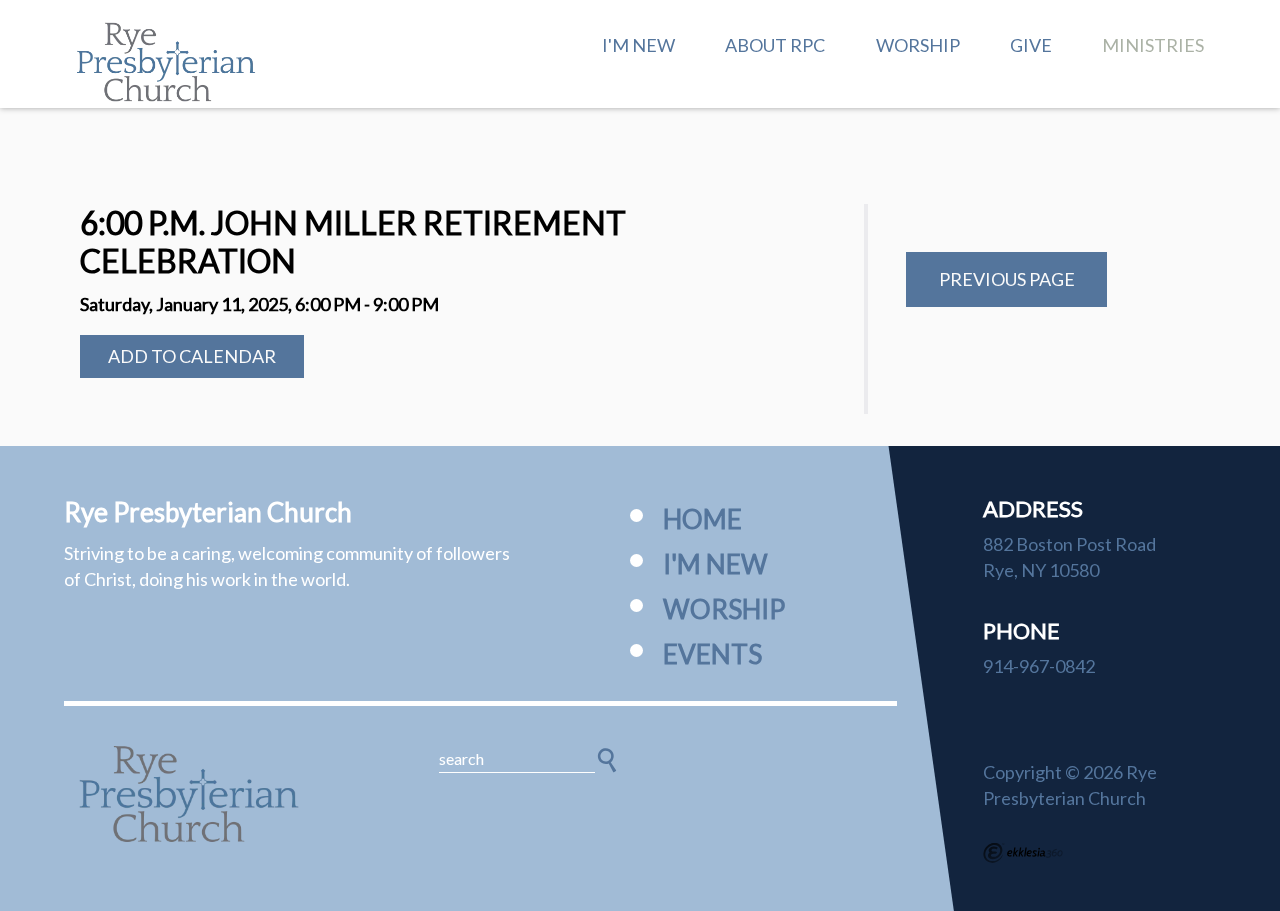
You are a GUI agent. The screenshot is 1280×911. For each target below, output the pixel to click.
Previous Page (1007, 279)
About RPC (775, 45)
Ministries (1153, 45)
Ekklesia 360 (1023, 853)
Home (702, 519)
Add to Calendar (192, 356)
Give (1031, 45)
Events (712, 654)
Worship (918, 45)
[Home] (189, 794)
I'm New (638, 45)
